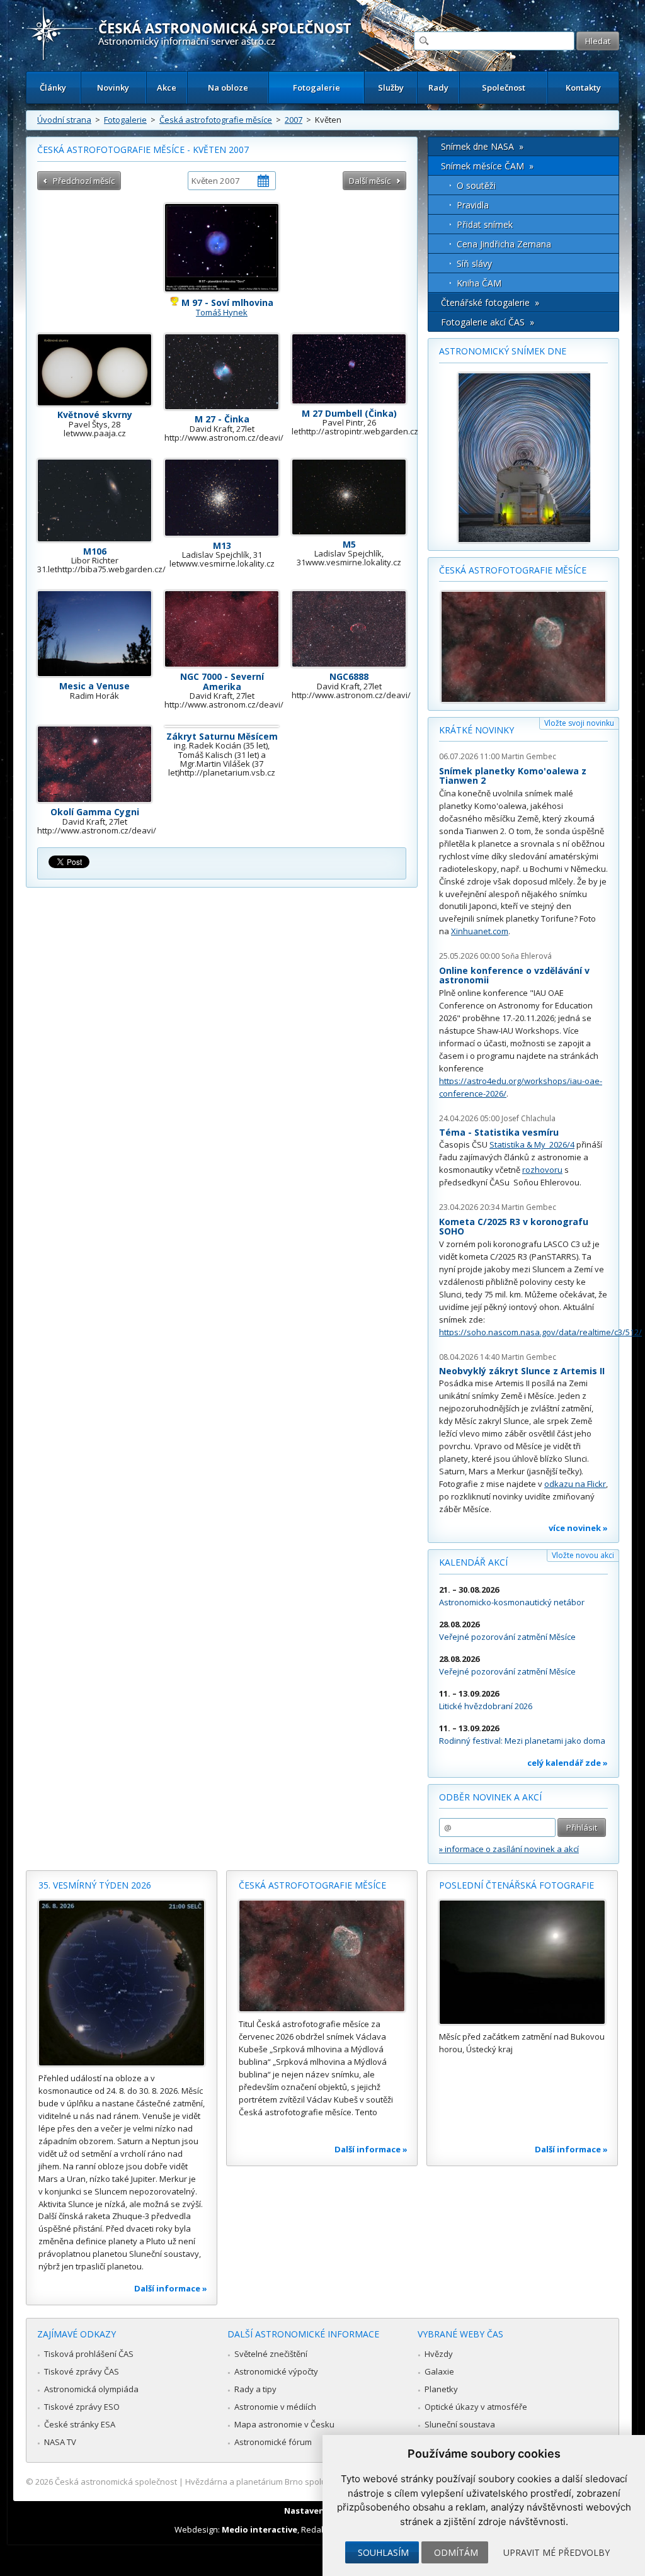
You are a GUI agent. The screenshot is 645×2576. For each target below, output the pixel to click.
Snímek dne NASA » (482, 146)
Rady (438, 88)
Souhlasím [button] (383, 2552)
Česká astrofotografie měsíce (216, 120)
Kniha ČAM (479, 283)
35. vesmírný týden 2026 (95, 1885)
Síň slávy (474, 263)
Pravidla (473, 205)
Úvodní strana (64, 120)
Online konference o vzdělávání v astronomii (514, 975)
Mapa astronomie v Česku (284, 2424)
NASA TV (60, 2442)
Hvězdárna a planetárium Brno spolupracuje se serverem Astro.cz (311, 2482)
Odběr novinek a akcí (490, 1797)
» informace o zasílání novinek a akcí (509, 1849)
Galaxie (439, 2371)
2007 (294, 120)
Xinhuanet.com (480, 931)
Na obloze (228, 88)
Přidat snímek (485, 224)
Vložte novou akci (583, 1555)
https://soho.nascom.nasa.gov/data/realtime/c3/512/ (540, 1332)
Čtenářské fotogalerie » (490, 302)
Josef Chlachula (528, 1118)
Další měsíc (370, 181)
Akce (167, 88)
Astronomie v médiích (275, 2407)
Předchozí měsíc (84, 181)
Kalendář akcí (473, 1562)
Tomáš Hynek (222, 312)
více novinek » (578, 1528)
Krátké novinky (477, 730)
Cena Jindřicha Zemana (504, 244)
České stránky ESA (80, 2424)
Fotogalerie (317, 88)
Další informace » (171, 2288)
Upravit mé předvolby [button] (557, 2552)
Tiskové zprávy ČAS (82, 2371)
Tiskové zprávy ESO (82, 2407)
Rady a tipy (255, 2389)
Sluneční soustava (460, 2424)
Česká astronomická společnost (116, 2482)
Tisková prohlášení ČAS (89, 2354)
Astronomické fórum (273, 2442)
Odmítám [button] (456, 2552)
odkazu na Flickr (575, 1484)
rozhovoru (542, 1170)
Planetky (441, 2389)
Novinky (113, 88)
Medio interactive (260, 2529)
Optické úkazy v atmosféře (476, 2407)
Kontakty (583, 88)
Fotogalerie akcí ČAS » (488, 322)
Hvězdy (439, 2354)
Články (53, 88)
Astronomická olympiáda (91, 2389)
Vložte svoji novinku (579, 723)
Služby (391, 88)
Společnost (504, 88)
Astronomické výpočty (276, 2371)
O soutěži (476, 185)
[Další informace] (122, 1983)
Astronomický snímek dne (503, 351)
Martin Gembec (529, 756)
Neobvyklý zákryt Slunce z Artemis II (522, 1371)
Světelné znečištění (271, 2354)
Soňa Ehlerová (527, 956)
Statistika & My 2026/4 (532, 1144)
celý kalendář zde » (568, 1763)
